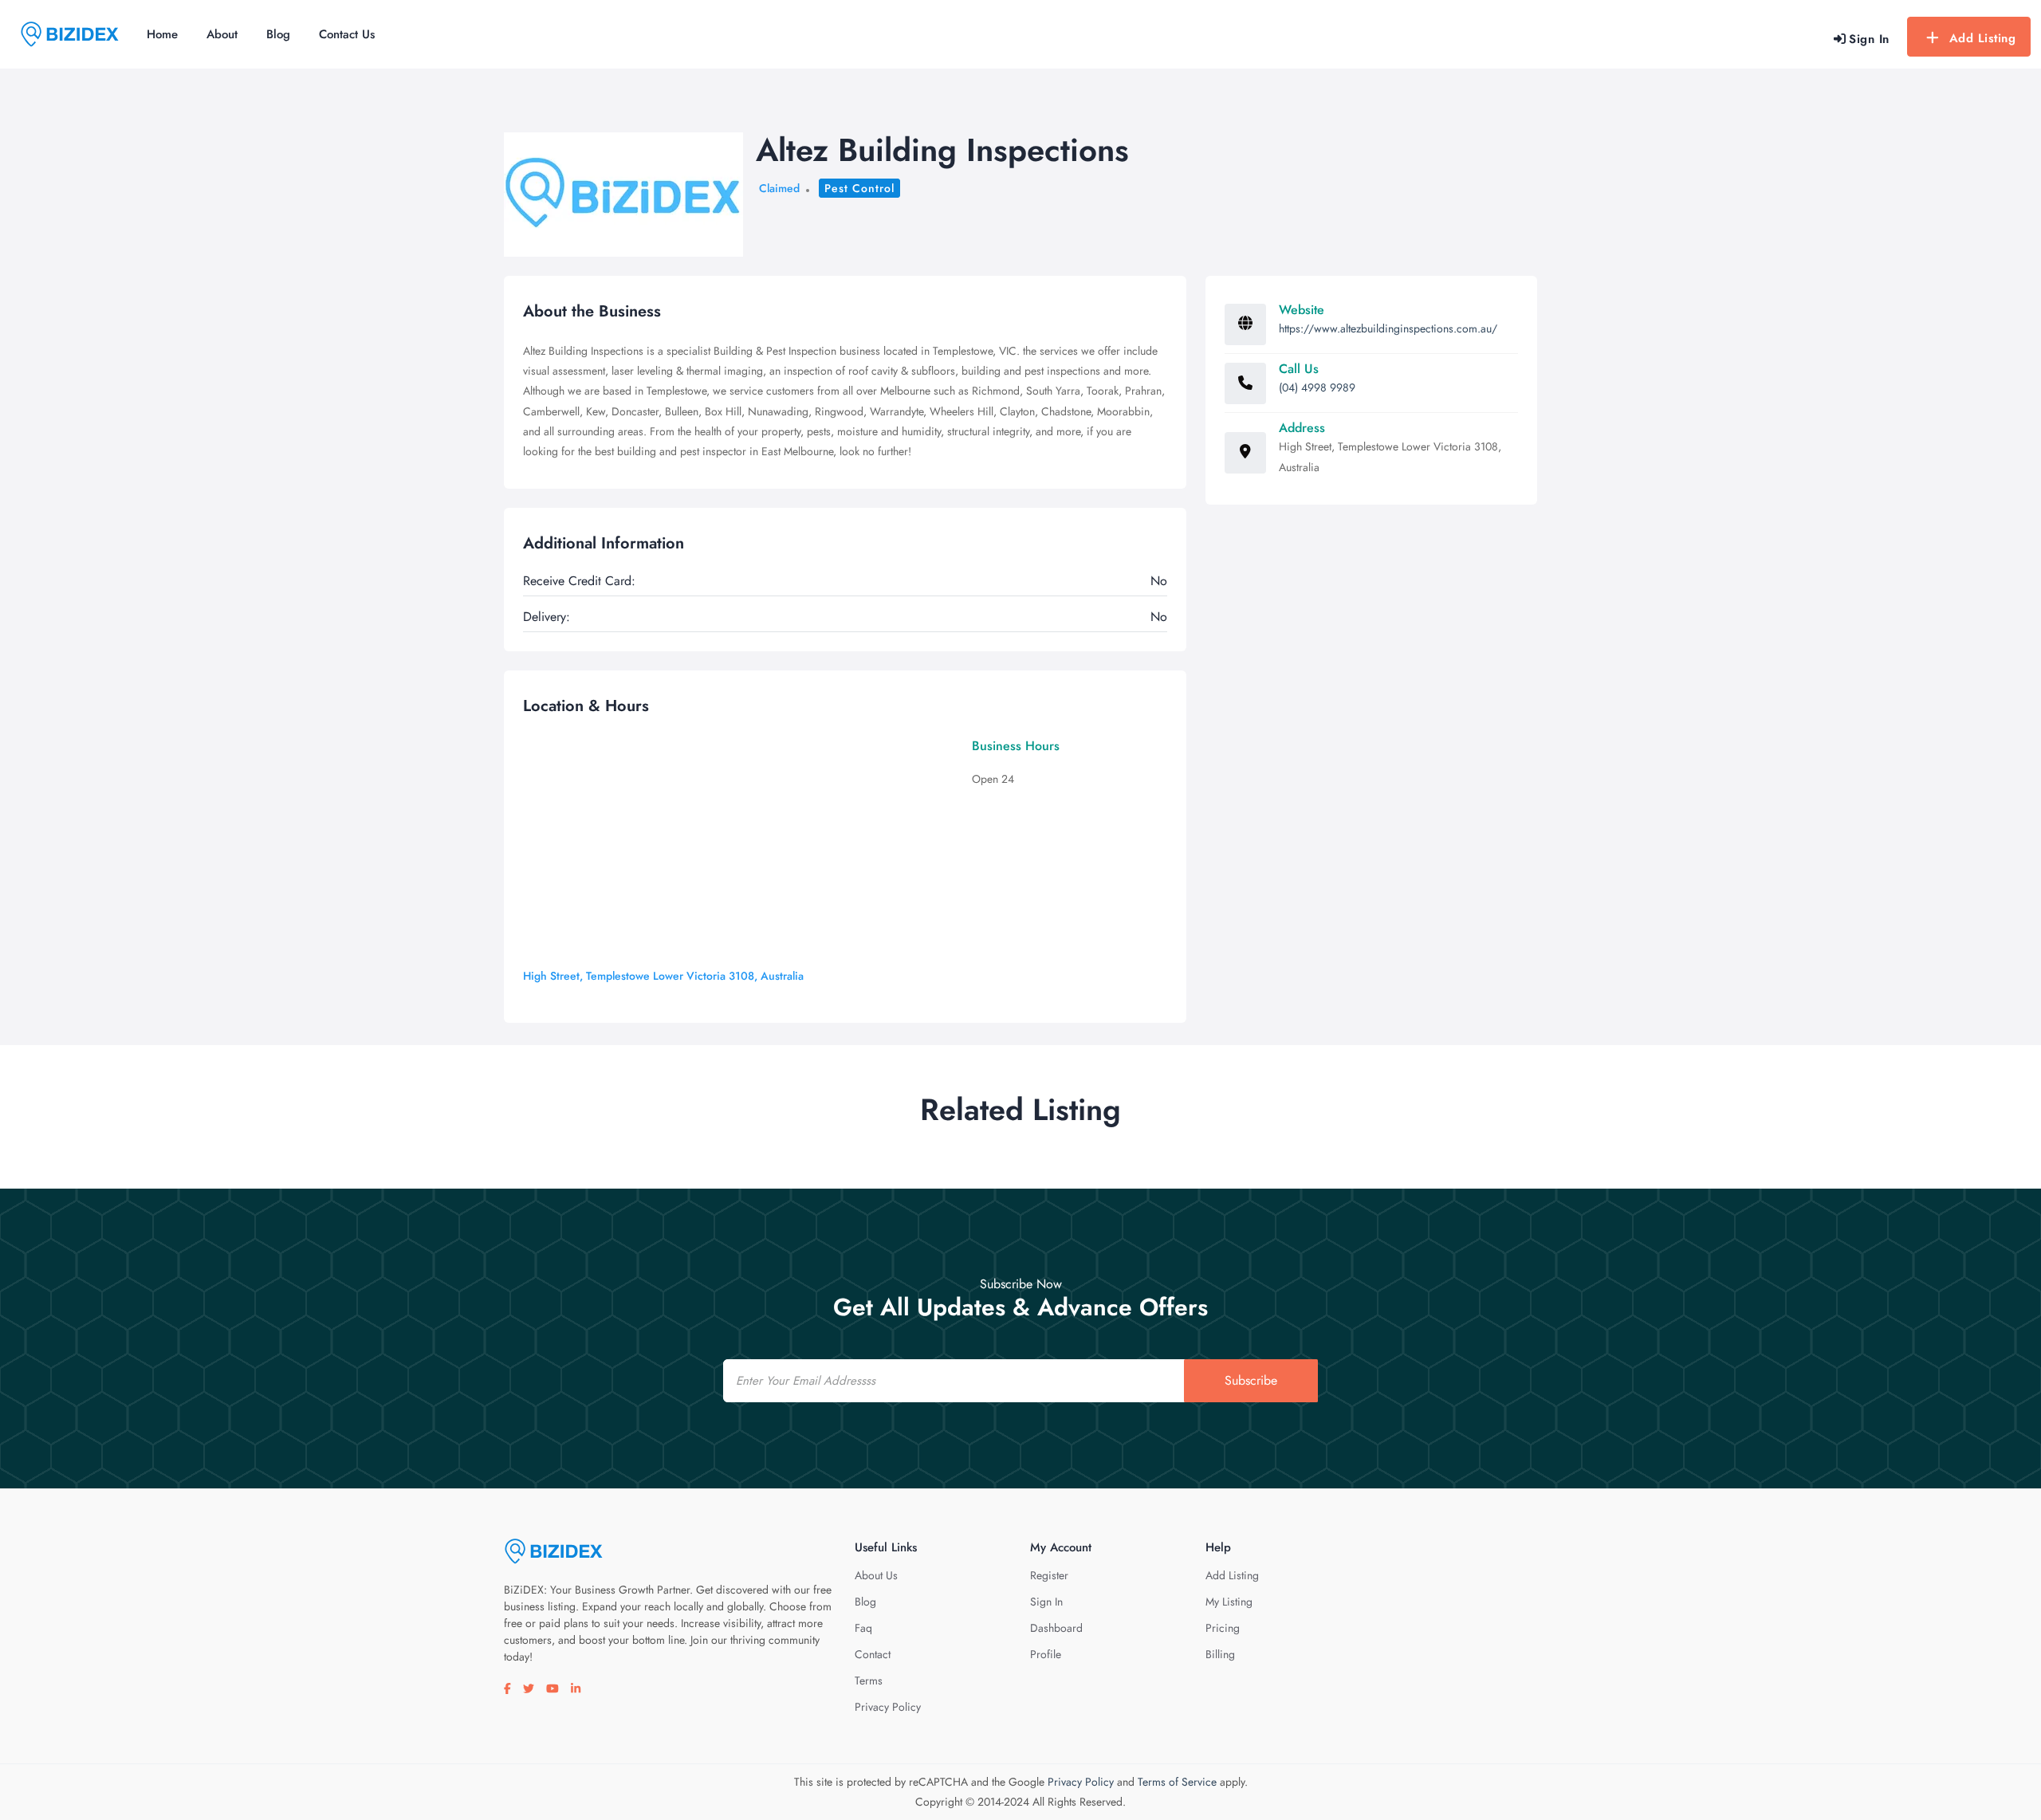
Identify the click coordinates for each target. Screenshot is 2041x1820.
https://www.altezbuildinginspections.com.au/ (1388, 328)
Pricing (1223, 1628)
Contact (873, 1654)
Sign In (1046, 1602)
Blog (278, 34)
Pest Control (859, 188)
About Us (876, 1575)
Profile (1046, 1654)
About (222, 34)
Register (1049, 1575)
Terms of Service (1177, 1782)
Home (162, 34)
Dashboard (1056, 1628)
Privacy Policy (888, 1707)
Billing (1220, 1654)
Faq (863, 1628)
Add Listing (1983, 38)
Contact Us (347, 34)
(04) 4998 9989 (1317, 387)
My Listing (1229, 1602)
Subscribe (1251, 1380)
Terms (869, 1680)
